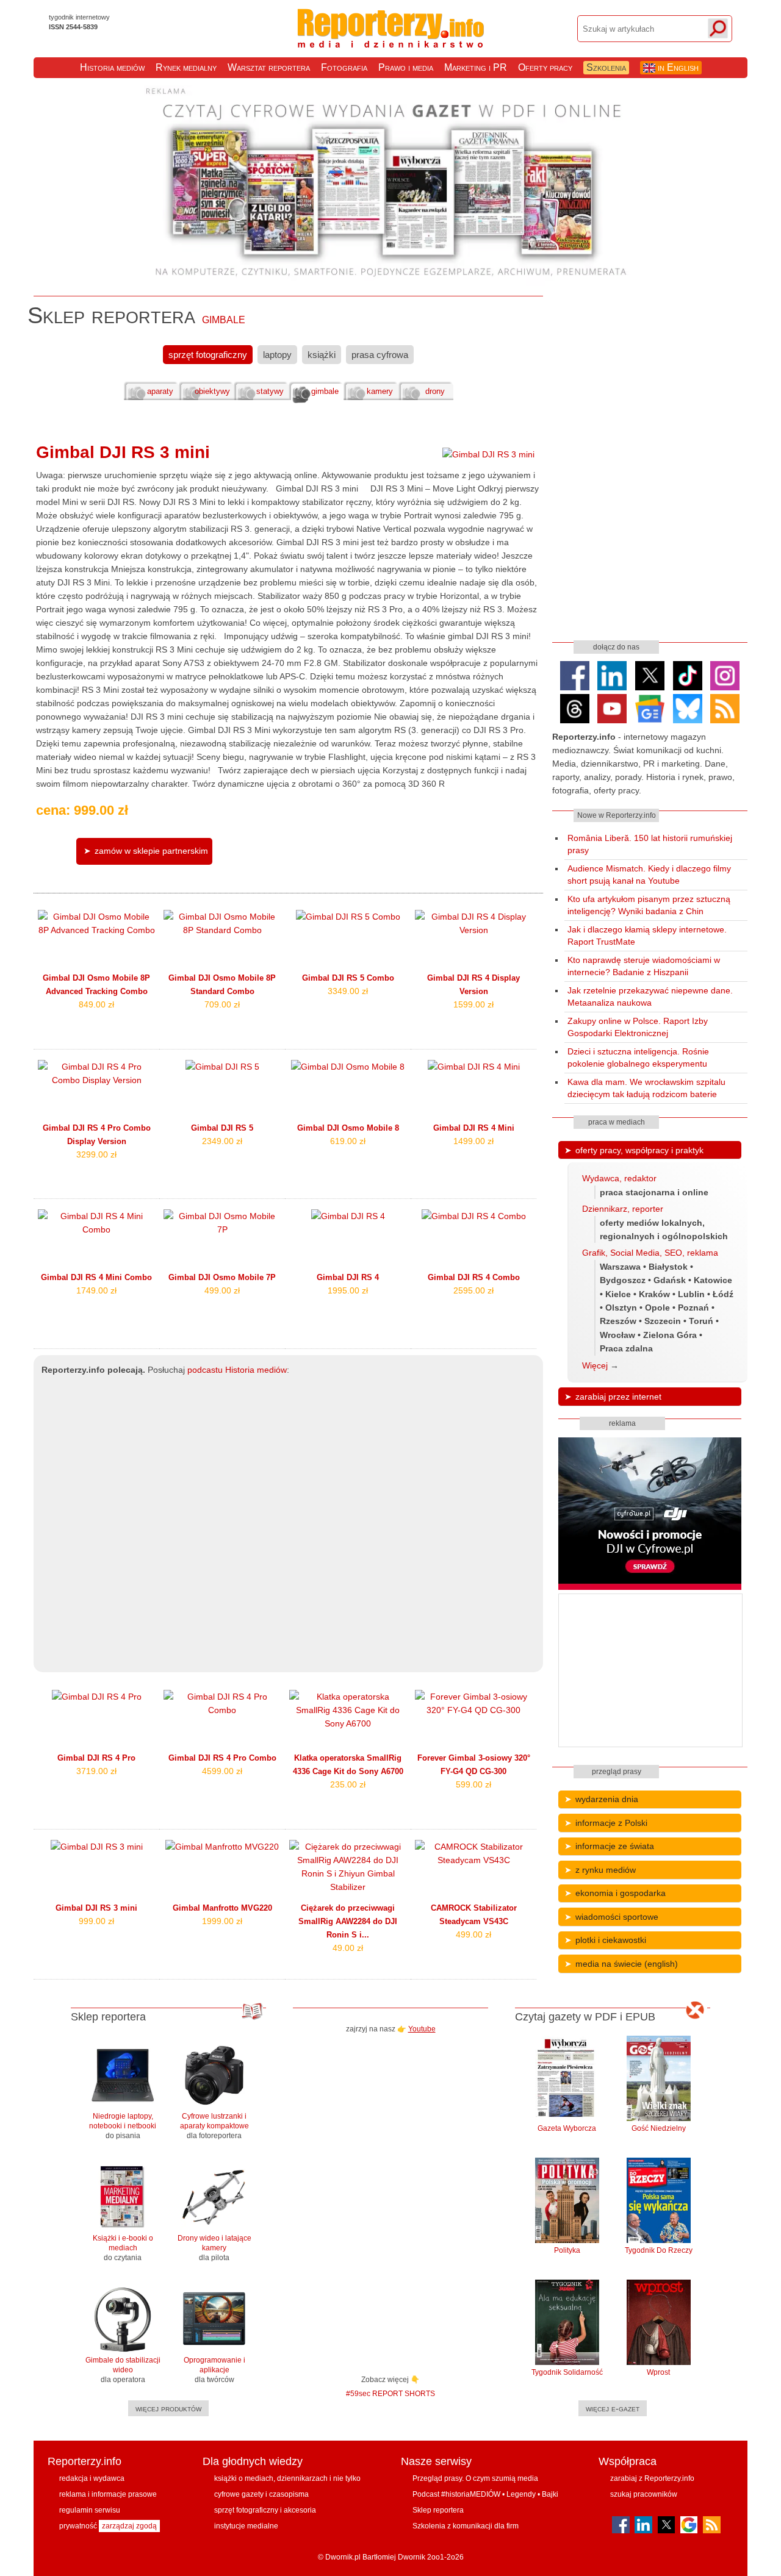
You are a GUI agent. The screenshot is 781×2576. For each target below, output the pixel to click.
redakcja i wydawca (92, 2478)
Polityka (567, 2250)
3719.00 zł (96, 1771)
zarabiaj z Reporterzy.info (652, 2478)
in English (677, 67)
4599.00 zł (222, 1771)
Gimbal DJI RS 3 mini (123, 452)
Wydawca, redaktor (619, 1178)
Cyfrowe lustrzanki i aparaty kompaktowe (214, 2126)
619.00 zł (348, 1141)
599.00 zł (473, 1784)
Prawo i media (406, 67)
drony (435, 392)
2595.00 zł (473, 1290)
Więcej (595, 1365)
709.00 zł (222, 1004)
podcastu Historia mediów (237, 1370)
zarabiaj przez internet (618, 1397)
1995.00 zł (348, 1290)
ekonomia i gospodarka (621, 1893)
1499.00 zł (473, 1141)
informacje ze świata (615, 1846)
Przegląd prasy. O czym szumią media (475, 2478)
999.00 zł (96, 1921)
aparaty (160, 392)
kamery (380, 392)
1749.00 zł (96, 1290)
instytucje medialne (246, 2526)
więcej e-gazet (613, 2408)
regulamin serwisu (90, 2510)
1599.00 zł (473, 1004)
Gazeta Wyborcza (567, 2128)
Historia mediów (112, 67)
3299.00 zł (96, 1154)
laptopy (277, 355)
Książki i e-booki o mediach (123, 2248)
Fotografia (344, 67)
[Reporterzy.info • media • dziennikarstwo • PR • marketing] (391, 41)
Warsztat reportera (269, 67)
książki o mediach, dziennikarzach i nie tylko (287, 2478)
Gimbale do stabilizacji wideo (123, 2370)
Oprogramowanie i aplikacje (214, 2370)
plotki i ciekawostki (611, 1940)
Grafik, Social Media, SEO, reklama (650, 1253)
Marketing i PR (476, 67)
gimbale (325, 392)
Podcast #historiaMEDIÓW (456, 2494)
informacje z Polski (611, 1823)
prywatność (78, 2526)
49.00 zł (348, 1948)
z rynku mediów (606, 1870)
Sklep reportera (438, 2510)
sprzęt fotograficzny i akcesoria (265, 2510)
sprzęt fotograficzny (208, 355)
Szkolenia (606, 67)
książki (322, 355)
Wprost (658, 2372)
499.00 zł (222, 1290)
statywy (270, 392)
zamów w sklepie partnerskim (151, 851)
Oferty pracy (545, 67)
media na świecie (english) (627, 1964)
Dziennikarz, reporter (623, 1209)
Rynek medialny (186, 67)
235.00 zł (348, 1784)
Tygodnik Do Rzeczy (659, 2250)
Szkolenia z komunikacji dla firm (466, 2526)
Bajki (550, 2494)
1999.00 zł (222, 1921)
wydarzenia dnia (607, 1799)
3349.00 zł (348, 991)
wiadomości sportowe (617, 1917)
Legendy (521, 2494)
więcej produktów (168, 2408)
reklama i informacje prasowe (108, 2494)
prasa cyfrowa (380, 355)
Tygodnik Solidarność (567, 2372)
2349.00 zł (222, 1141)
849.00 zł (96, 1004)
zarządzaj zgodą (129, 2526)
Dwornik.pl (343, 2557)
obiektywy (212, 392)
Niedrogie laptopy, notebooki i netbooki (123, 2126)
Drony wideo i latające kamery (214, 2248)
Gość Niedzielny (659, 2128)
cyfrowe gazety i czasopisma (261, 2494)
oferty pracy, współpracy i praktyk (639, 1150)
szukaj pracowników (644, 2494)
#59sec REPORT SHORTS (390, 2393)
